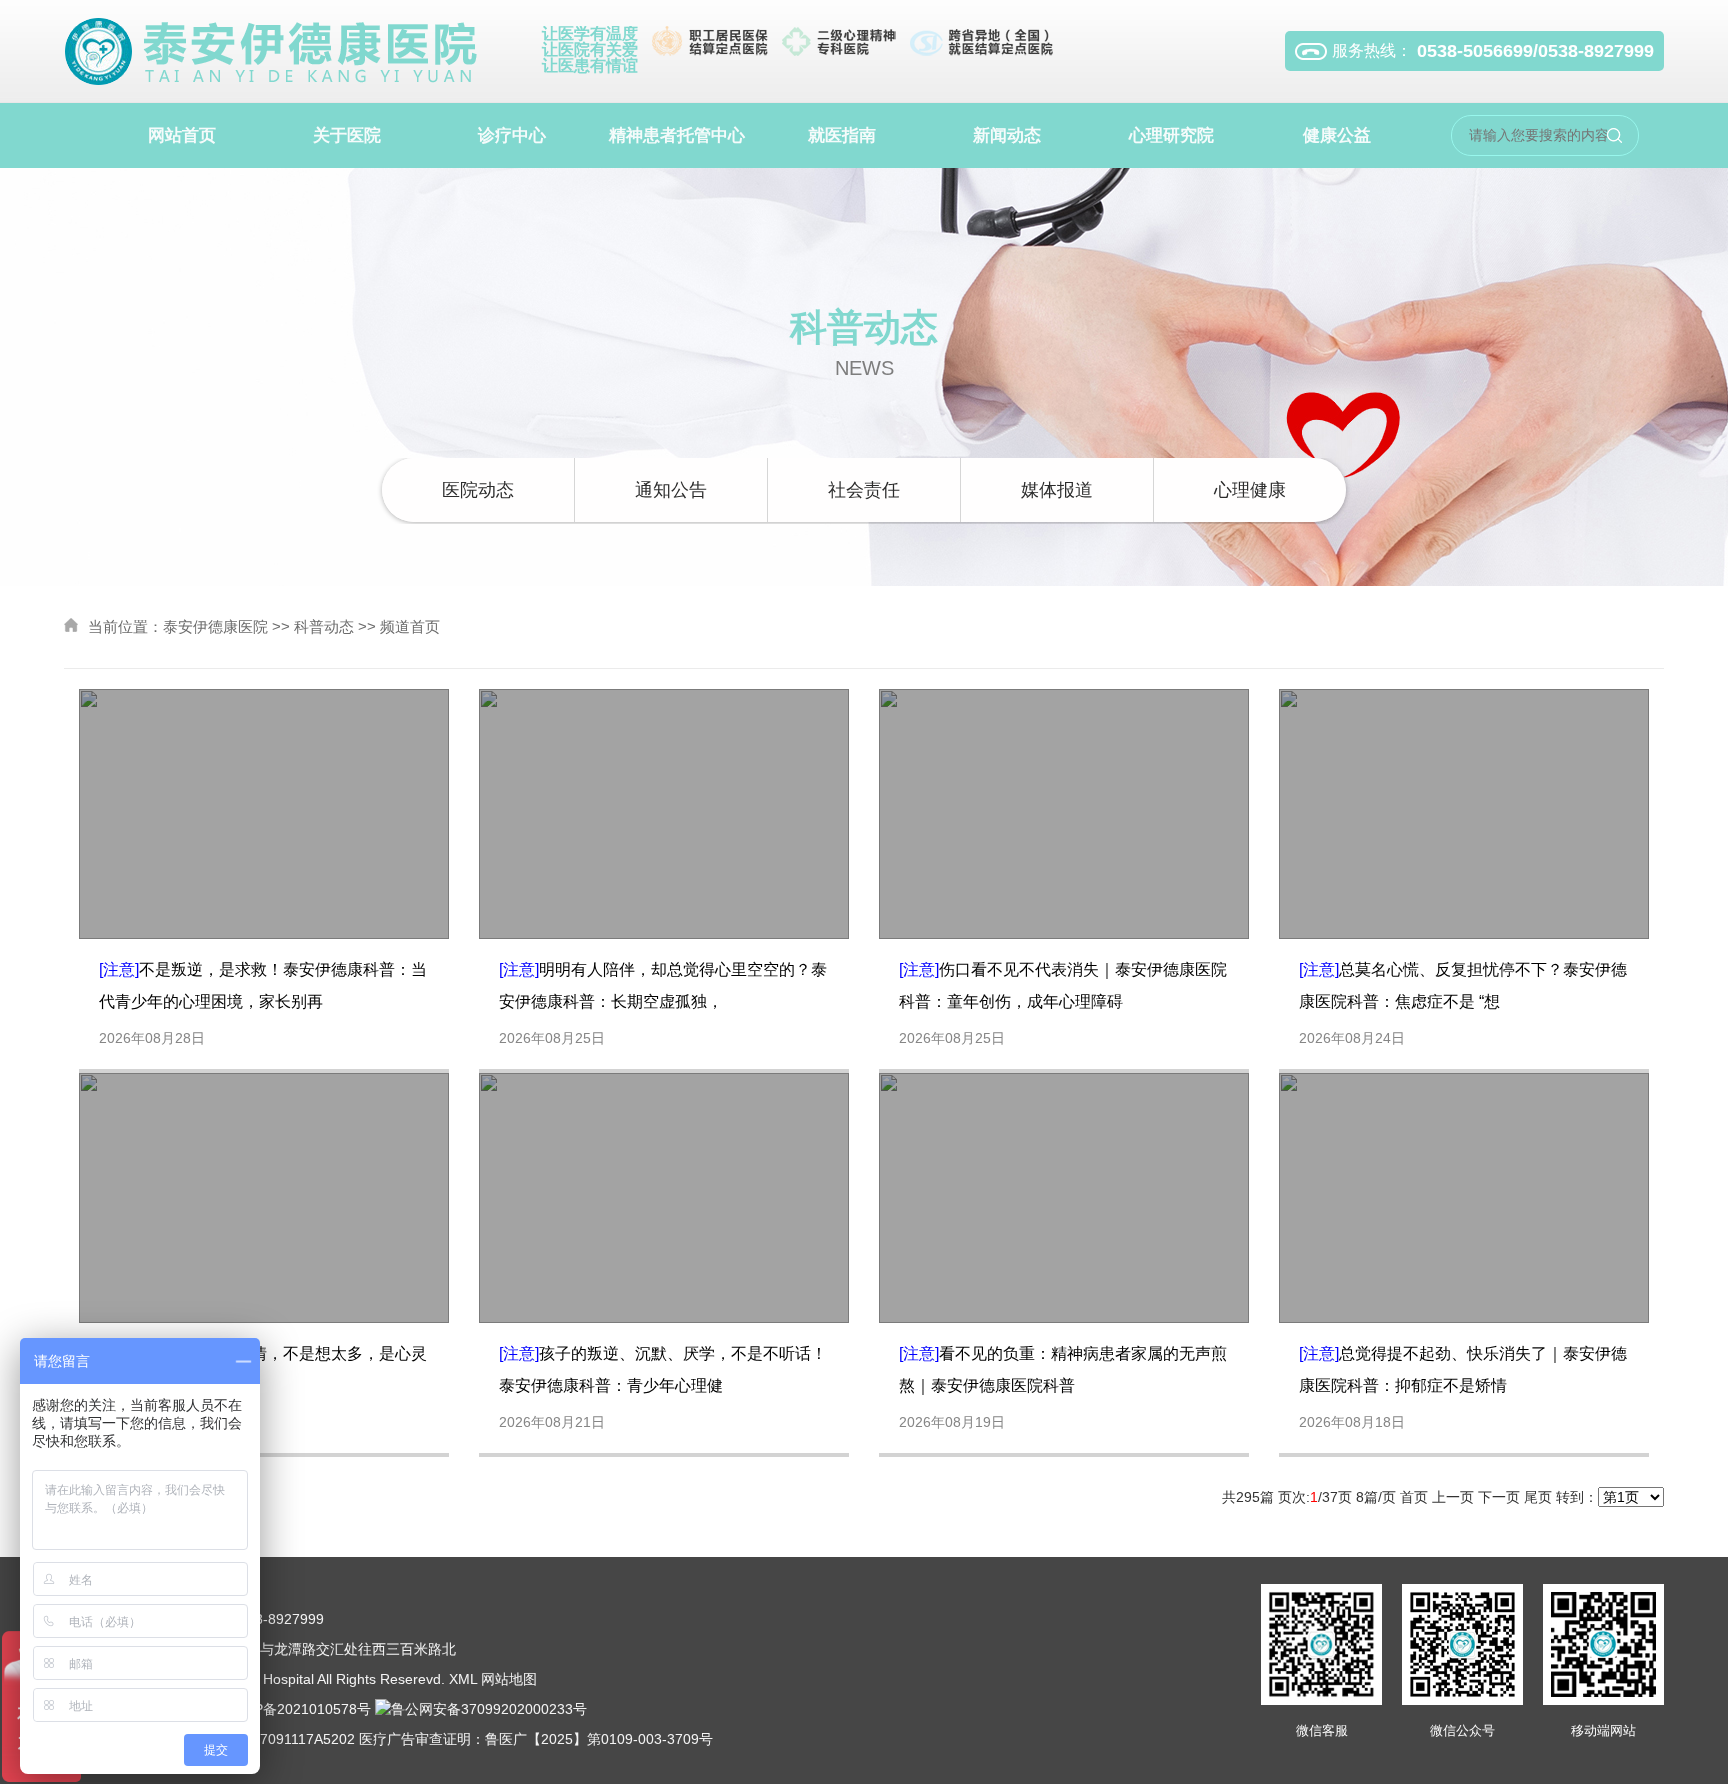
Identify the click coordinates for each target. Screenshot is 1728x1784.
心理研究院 (1171, 135)
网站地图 (509, 1679)
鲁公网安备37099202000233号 (489, 1709)
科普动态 (324, 626)
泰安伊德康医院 (215, 626)
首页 (1414, 1497)
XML (463, 1679)
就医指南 (842, 135)
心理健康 (1250, 490)
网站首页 (182, 135)
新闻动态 (1007, 135)
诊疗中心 (512, 135)
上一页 (1453, 1497)
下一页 (1499, 1497)
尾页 (1538, 1497)
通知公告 (671, 490)
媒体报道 (1057, 490)
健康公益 (1337, 135)
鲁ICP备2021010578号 (298, 1709)
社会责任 (864, 490)
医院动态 (478, 490)
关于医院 (347, 135)
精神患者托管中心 (677, 135)
